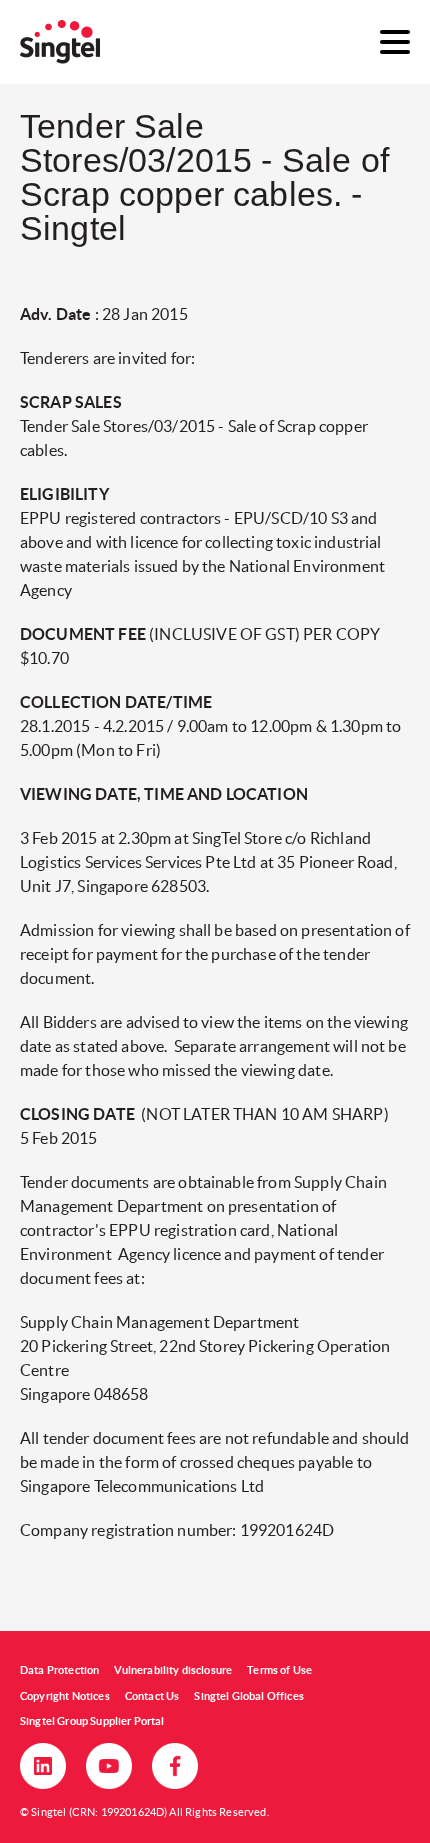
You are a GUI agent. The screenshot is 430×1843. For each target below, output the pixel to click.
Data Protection (59, 1670)
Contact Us (152, 1696)
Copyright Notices (65, 1696)
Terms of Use (279, 1670)
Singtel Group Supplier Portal (92, 1721)
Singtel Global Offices (249, 1696)
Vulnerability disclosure (173, 1670)
